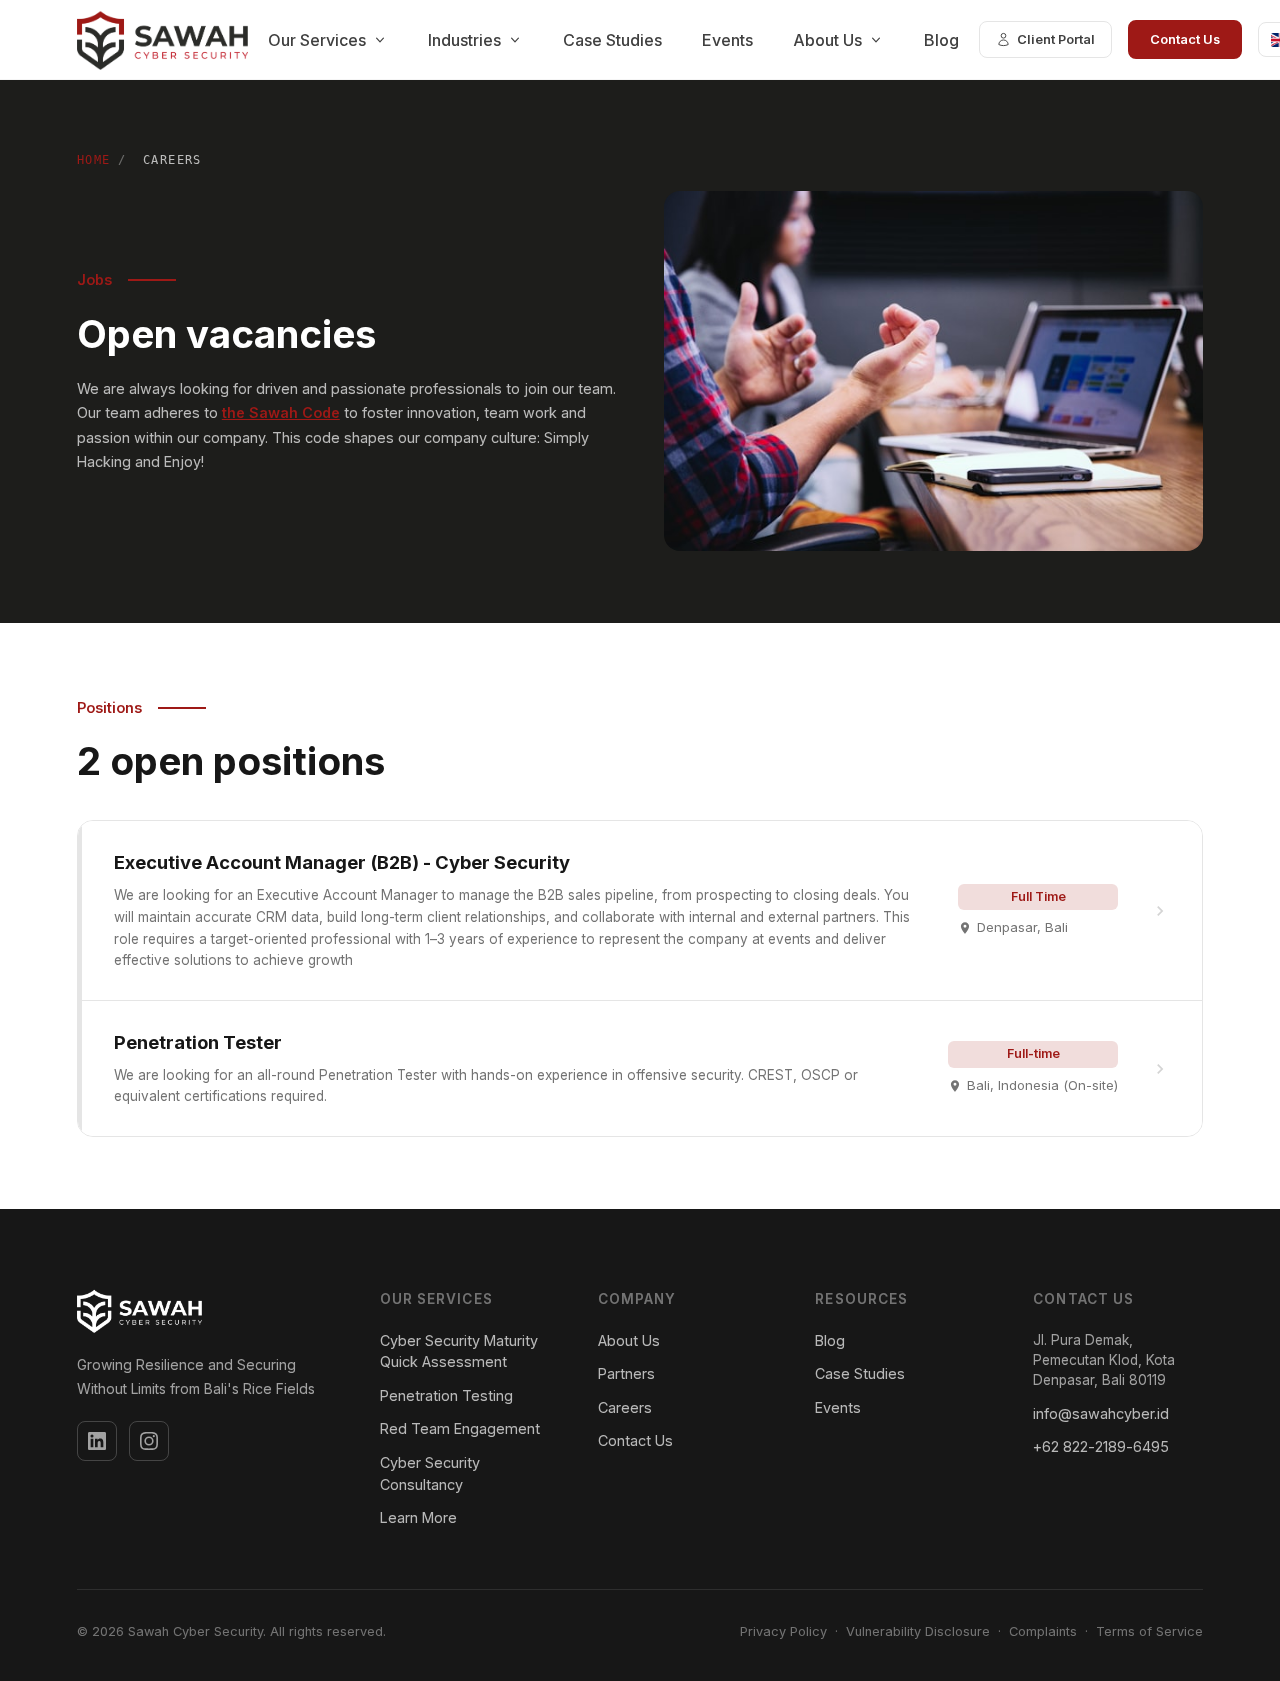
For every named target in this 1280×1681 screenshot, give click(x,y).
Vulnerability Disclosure (918, 1631)
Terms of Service (1149, 1631)
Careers (625, 1407)
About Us (827, 40)
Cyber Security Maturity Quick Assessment (459, 1351)
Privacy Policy (783, 1631)
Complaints (1043, 1631)
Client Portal (1056, 39)
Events (727, 40)
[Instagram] (149, 1441)
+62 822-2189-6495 (1101, 1446)
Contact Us (1185, 39)
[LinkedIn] (97, 1441)
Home (94, 160)
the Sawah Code (281, 412)
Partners (626, 1373)
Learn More (418, 1517)
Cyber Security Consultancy (430, 1473)
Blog (941, 40)
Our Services (317, 40)
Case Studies (612, 40)
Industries (464, 40)
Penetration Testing (446, 1395)
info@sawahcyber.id (1101, 1413)
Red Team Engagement (460, 1428)
